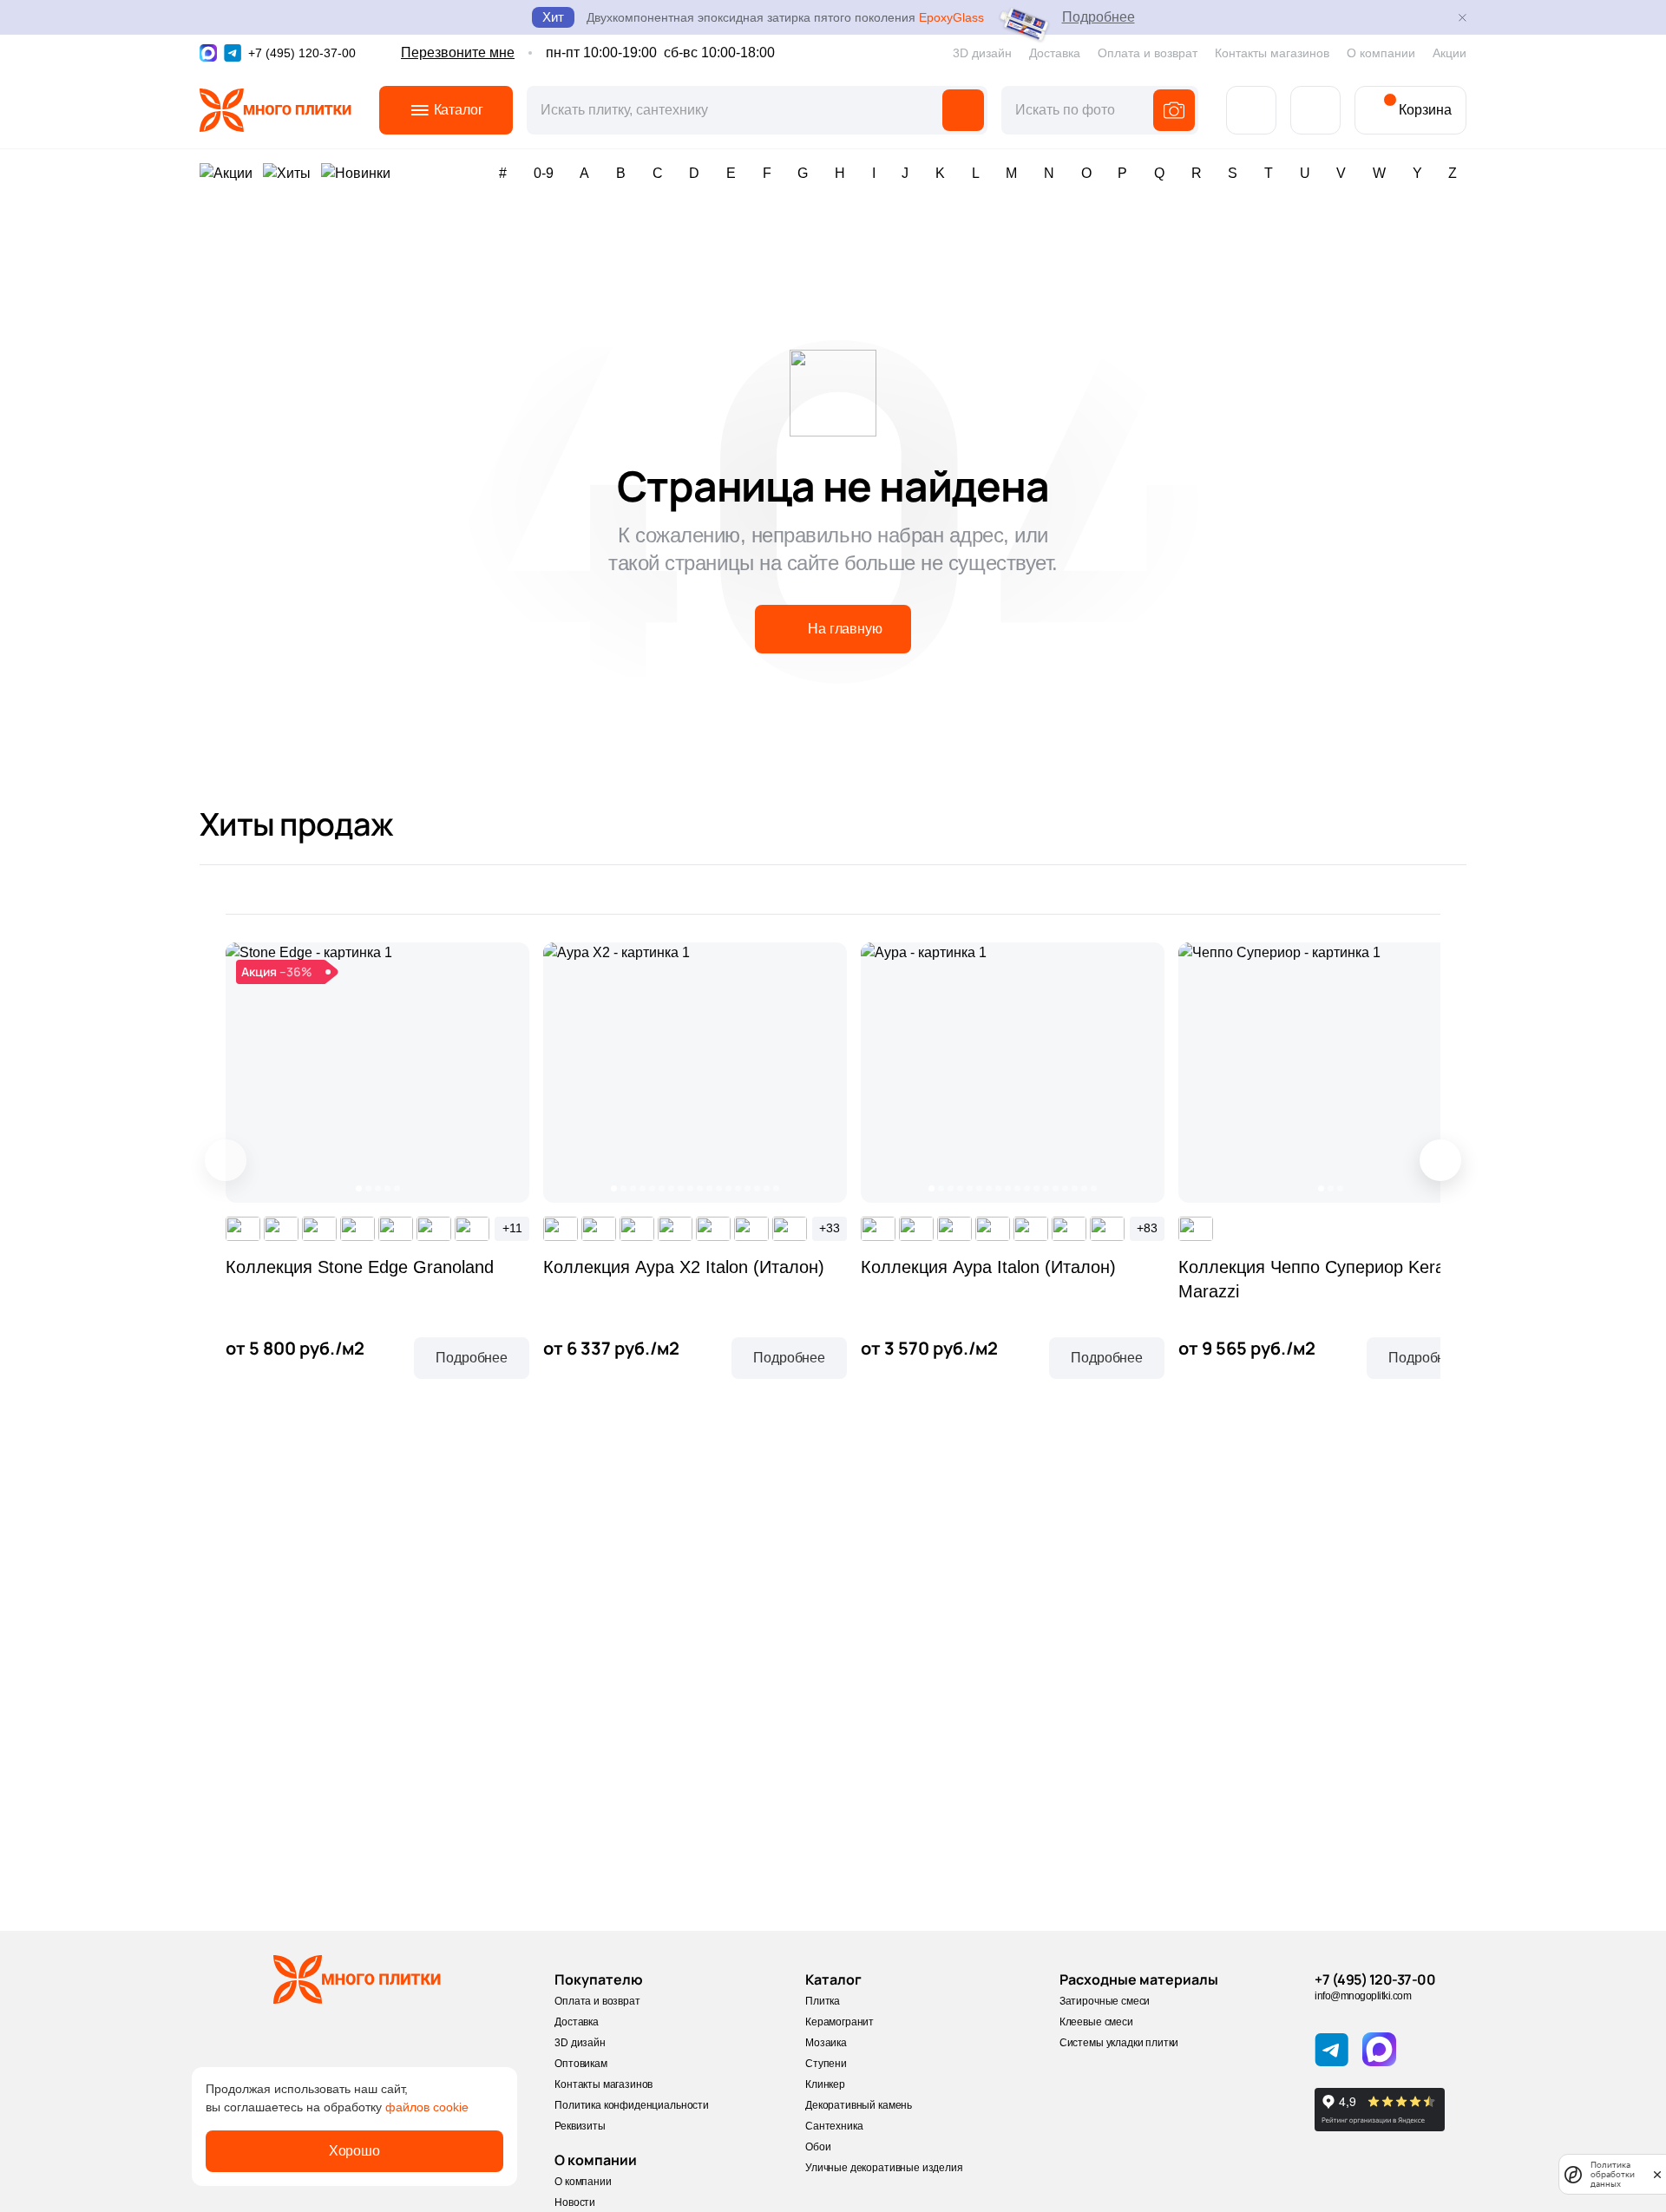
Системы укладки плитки (1119, 2043)
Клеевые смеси (1096, 2022)
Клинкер (825, 2084)
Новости (575, 2202)
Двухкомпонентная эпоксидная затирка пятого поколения (785, 17)
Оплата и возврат (1148, 53)
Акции (1450, 53)
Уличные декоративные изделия (884, 2168)
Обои (818, 2147)
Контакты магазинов (1272, 53)
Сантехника (834, 2126)
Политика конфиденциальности (632, 2105)
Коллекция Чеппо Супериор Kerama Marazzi (1324, 1279)
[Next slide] (1440, 1160)
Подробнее (1099, 17)
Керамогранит (840, 2022)
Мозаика (826, 2043)
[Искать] (963, 110)
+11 (512, 1228)
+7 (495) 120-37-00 (1375, 1979)
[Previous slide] (226, 1160)
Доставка (1055, 53)
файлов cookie (427, 2107)
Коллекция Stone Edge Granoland (360, 1267)
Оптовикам (581, 2064)
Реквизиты (580, 2126)
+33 (830, 1228)
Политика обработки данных (1613, 2174)
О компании (1381, 53)
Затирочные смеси (1105, 2001)
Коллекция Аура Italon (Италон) (988, 1267)
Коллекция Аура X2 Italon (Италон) (684, 1267)
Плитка (823, 2001)
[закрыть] (1657, 2174)
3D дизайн (982, 53)
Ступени (826, 2064)
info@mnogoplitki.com (1363, 1996)
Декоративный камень (859, 2105)
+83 (1147, 1228)
